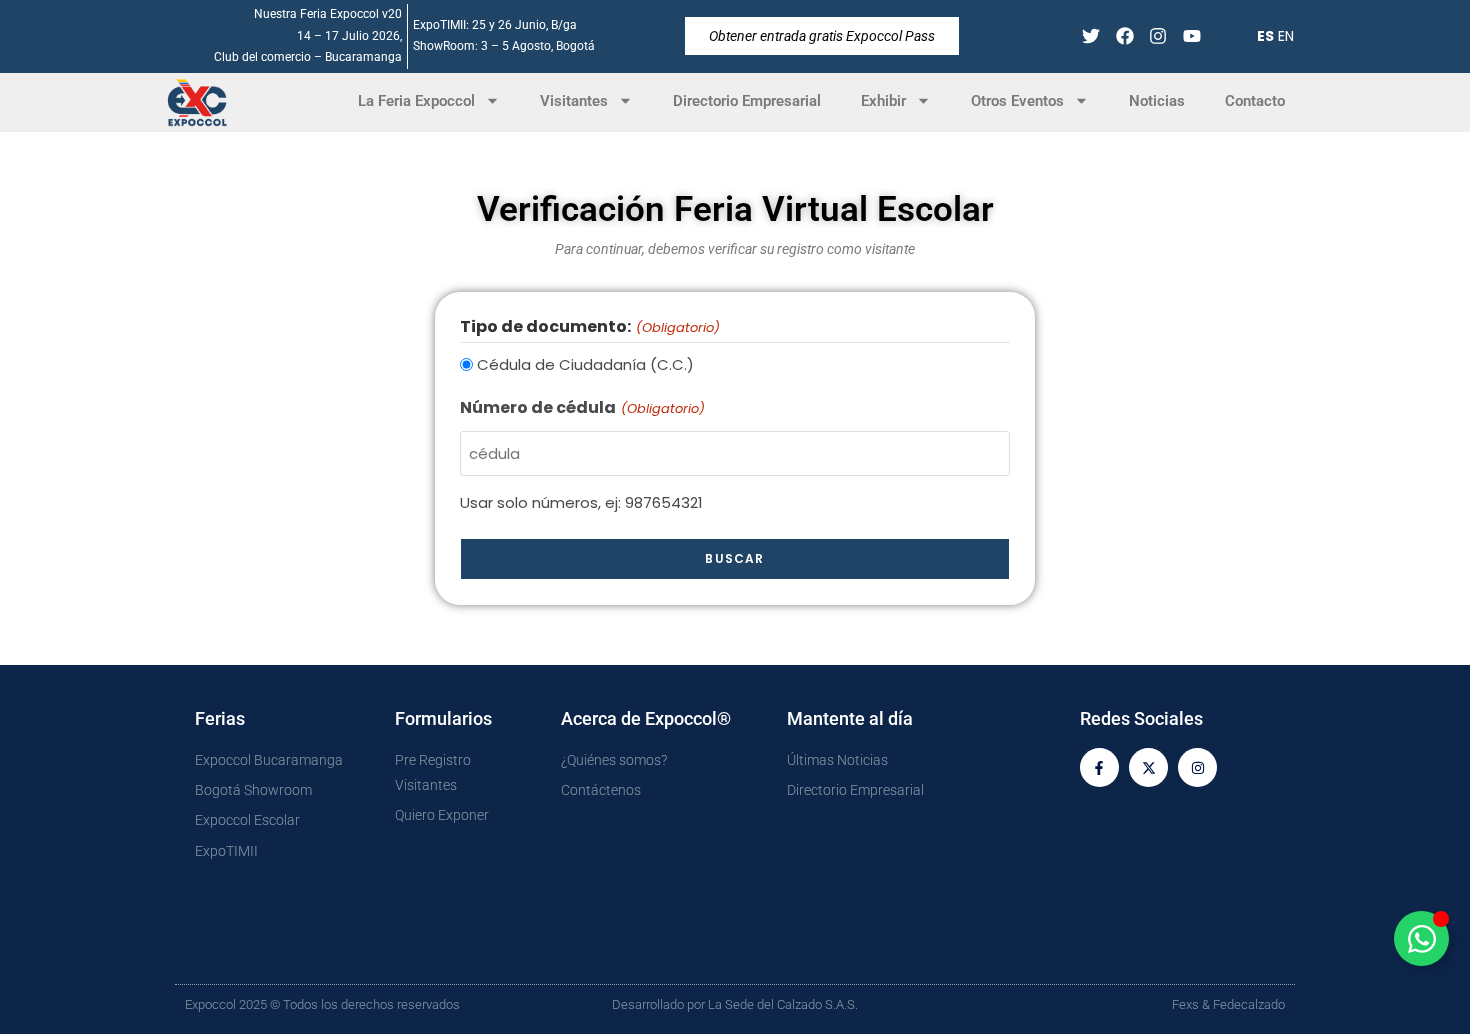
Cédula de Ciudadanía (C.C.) (585, 364)
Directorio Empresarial (747, 101)
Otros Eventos (1017, 101)
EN (1286, 36)
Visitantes (574, 101)
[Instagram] (1158, 36)
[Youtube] (1192, 36)
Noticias (1157, 101)
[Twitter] (1090, 36)
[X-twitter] (1148, 767)
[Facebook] (1124, 36)
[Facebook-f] (1099, 767)
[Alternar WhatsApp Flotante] (1421, 938)
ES (1265, 36)
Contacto (1255, 101)
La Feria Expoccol (416, 101)
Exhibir (883, 101)
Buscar (734, 558)
